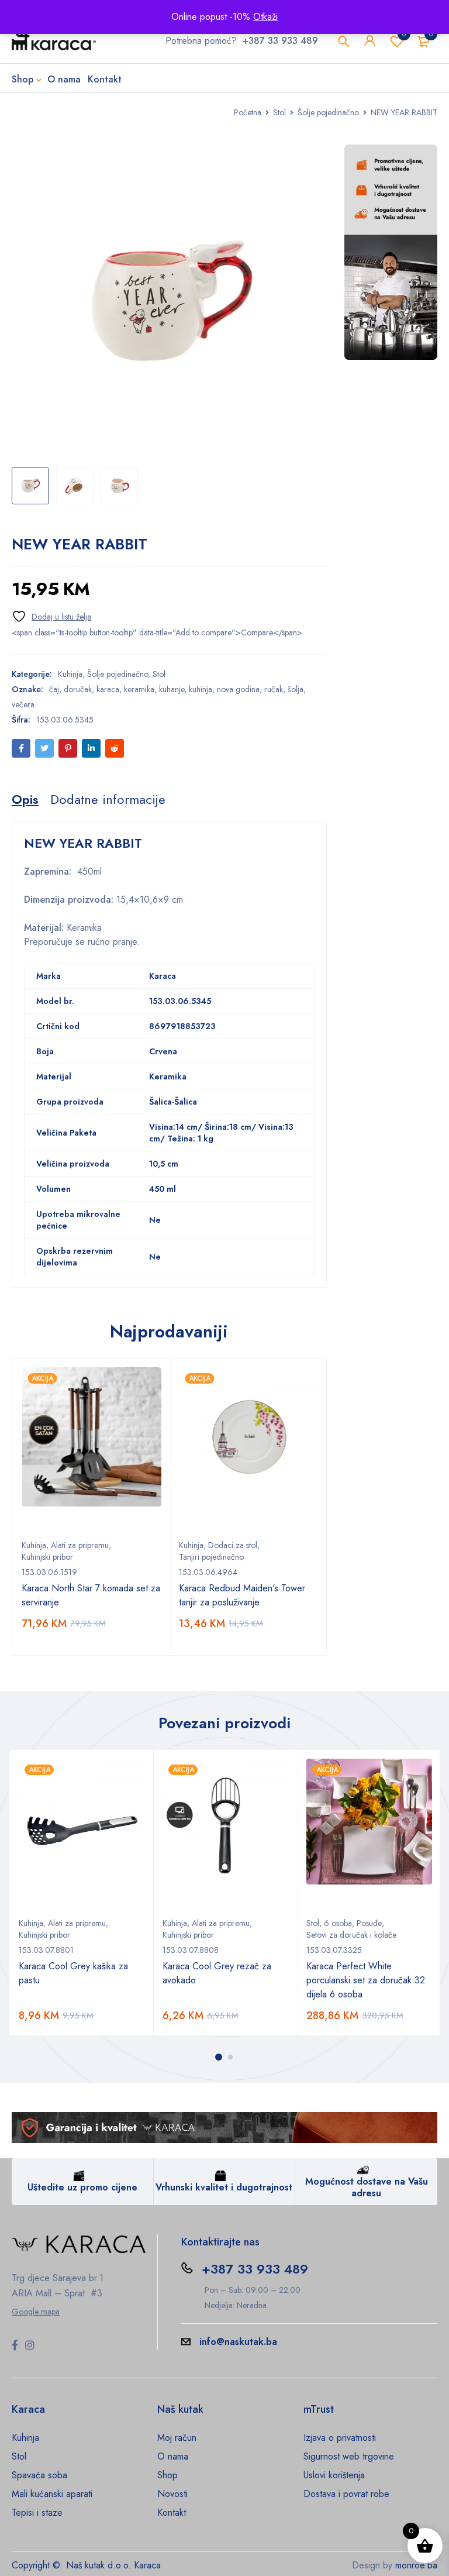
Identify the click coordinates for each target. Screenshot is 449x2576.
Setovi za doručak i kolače (351, 1935)
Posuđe (369, 1923)
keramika (139, 689)
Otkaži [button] (265, 17)
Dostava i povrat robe (346, 2494)
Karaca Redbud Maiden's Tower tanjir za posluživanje (242, 1595)
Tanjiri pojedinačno (211, 1557)
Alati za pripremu (80, 1545)
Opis (25, 799)
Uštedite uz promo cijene (82, 2187)
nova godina (238, 689)
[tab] (25, 799)
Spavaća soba (39, 2475)
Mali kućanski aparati (52, 2494)
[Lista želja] (51, 616)
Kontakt (172, 2513)
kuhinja (201, 689)
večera (23, 704)
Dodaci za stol (233, 1545)
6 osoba (338, 1923)
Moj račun (177, 2438)
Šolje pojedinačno (328, 112)
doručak (78, 689)
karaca (108, 689)
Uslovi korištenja (334, 2475)
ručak (274, 689)
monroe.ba (416, 2565)
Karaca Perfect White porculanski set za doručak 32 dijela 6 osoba (366, 1980)
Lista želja (404, 34)
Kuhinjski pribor (47, 1557)
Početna (248, 112)
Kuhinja (70, 674)
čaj (54, 689)
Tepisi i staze (37, 2513)
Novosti (172, 2494)
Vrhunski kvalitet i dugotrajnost (224, 2187)
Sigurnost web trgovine (349, 2456)
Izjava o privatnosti (340, 2438)
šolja (296, 689)
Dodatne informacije (108, 799)
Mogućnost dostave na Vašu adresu (367, 2187)
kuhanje (172, 689)
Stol (279, 112)
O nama (173, 2456)
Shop (167, 2475)
